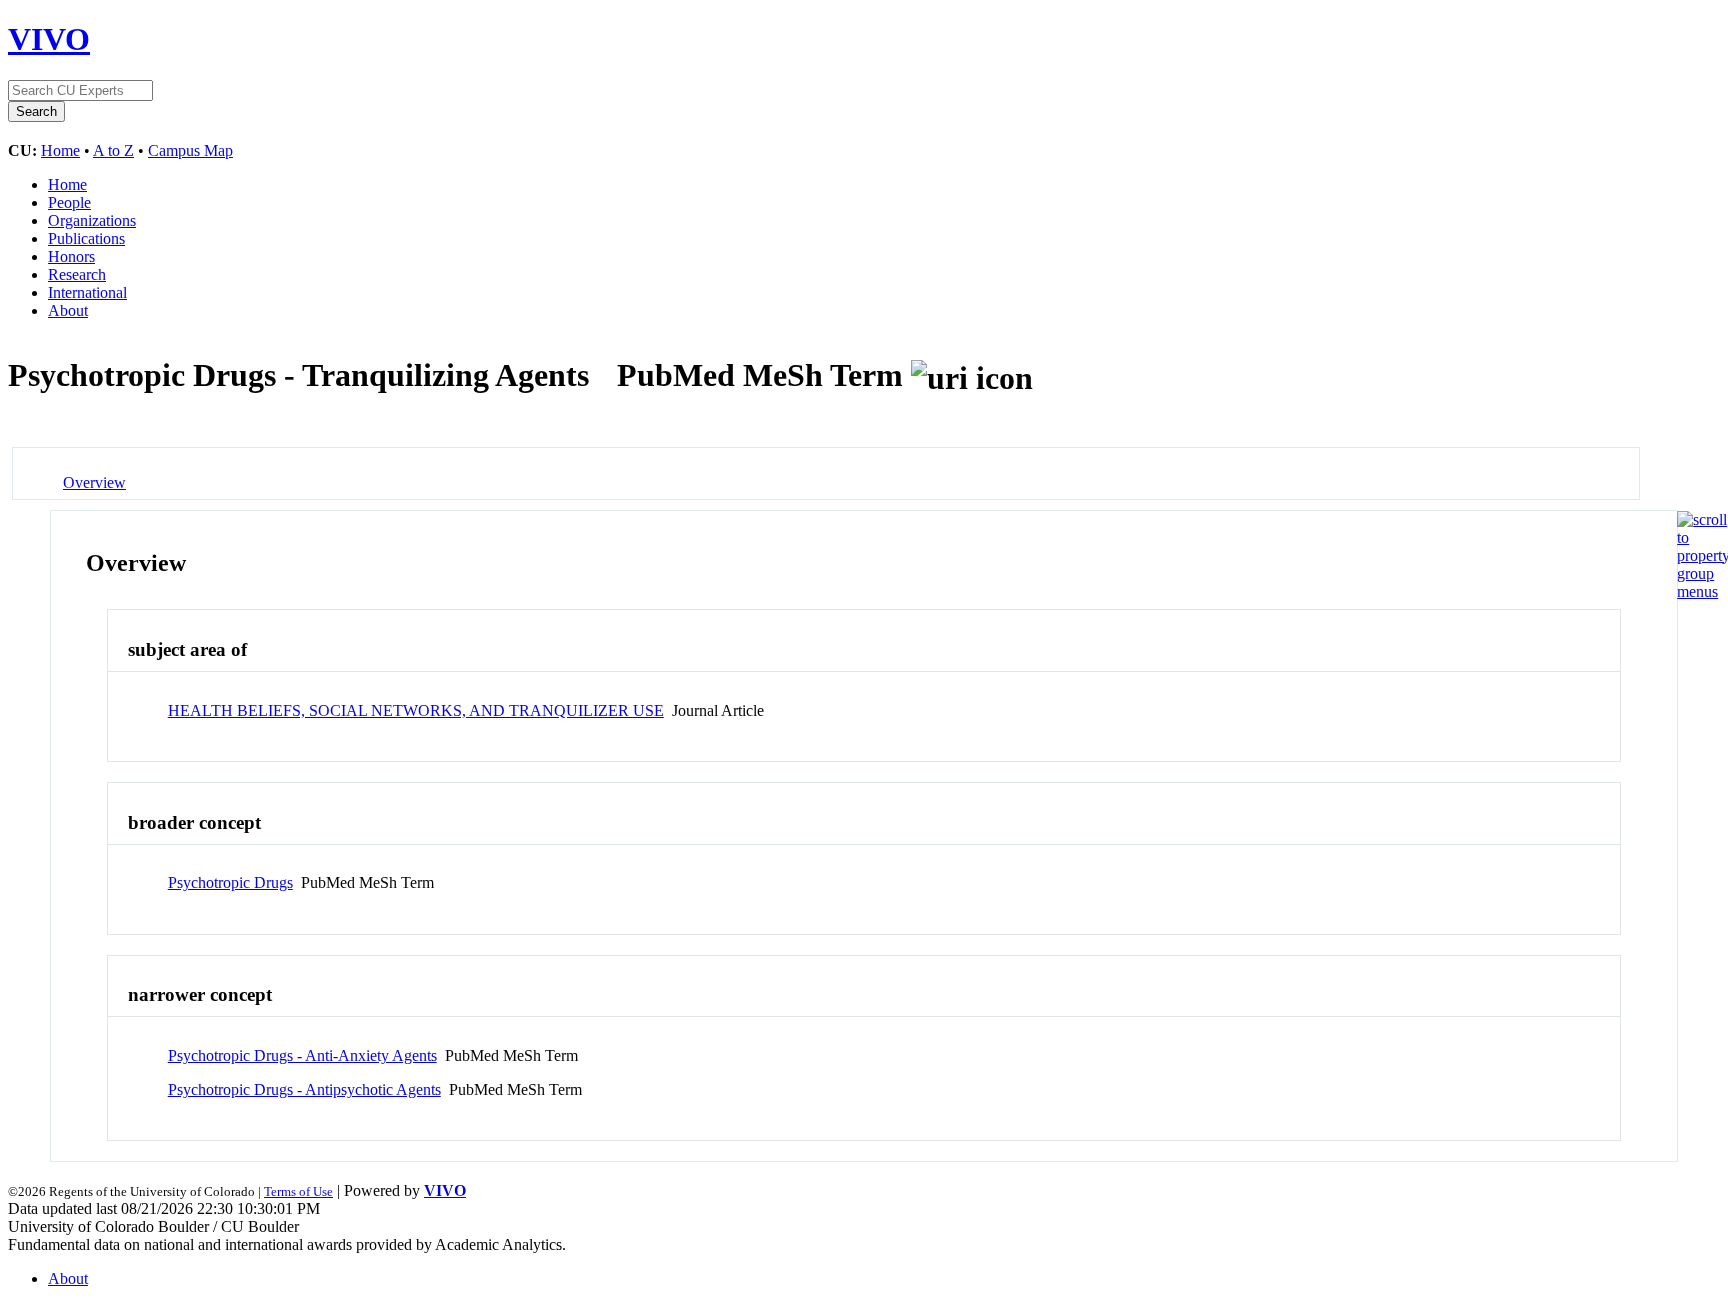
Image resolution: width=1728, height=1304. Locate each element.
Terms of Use (298, 1191)
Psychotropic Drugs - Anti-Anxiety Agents (302, 1055)
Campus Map (190, 150)
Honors (71, 256)
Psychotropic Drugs (230, 882)
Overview (94, 482)
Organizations (92, 220)
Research (77, 274)
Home (60, 150)
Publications (86, 238)
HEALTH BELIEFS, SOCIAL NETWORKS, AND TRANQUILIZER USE (416, 710)
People (69, 202)
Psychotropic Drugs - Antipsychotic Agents (304, 1089)
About (68, 310)
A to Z (113, 150)
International (87, 292)
